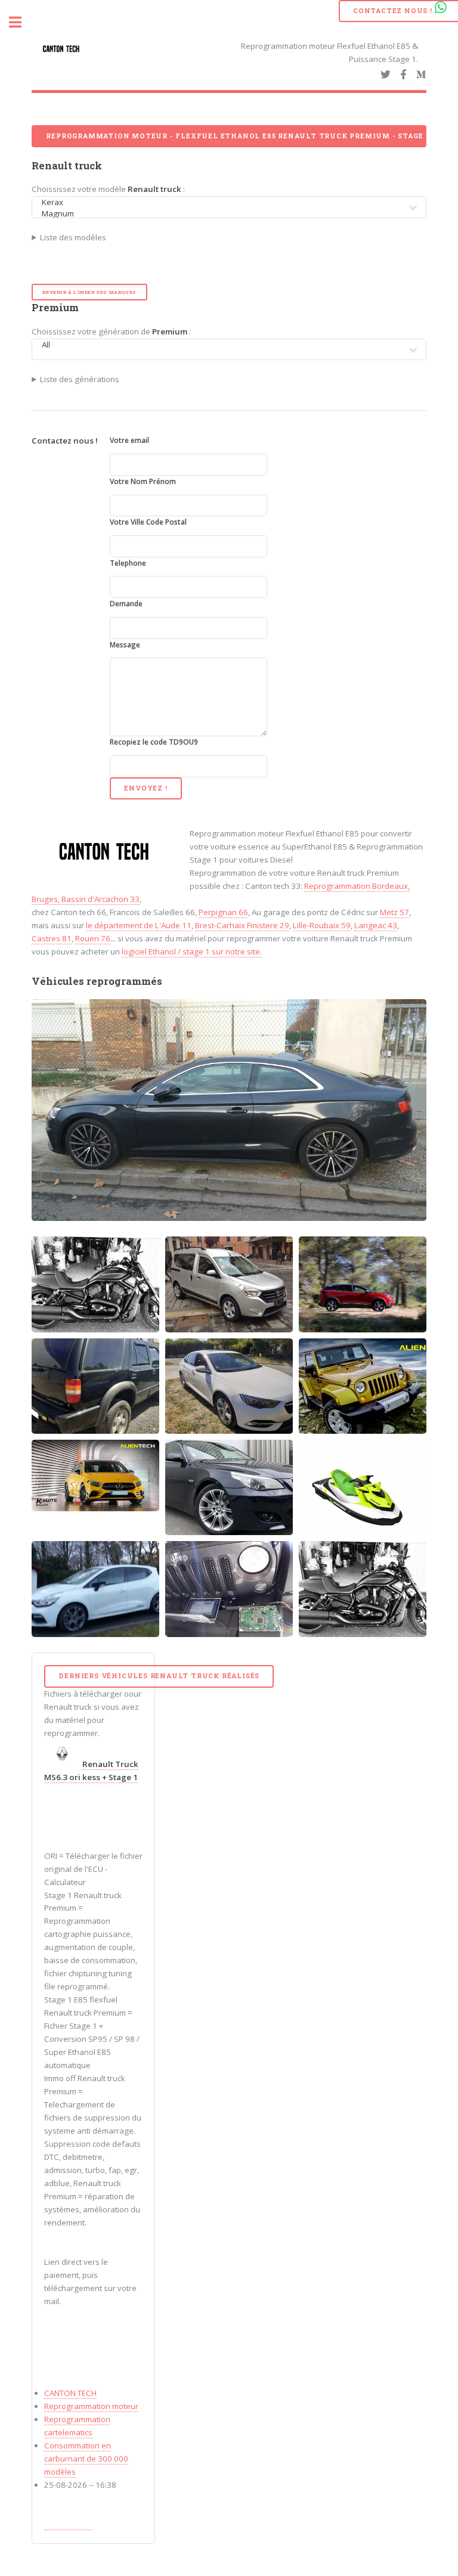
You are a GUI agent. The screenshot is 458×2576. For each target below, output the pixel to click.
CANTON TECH (70, 2393)
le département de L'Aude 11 (139, 925)
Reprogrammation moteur (91, 2406)
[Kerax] (222, 202)
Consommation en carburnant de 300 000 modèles (86, 2459)
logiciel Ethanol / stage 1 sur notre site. (192, 951)
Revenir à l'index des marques (89, 292)
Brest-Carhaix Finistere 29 (242, 925)
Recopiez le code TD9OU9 (154, 742)
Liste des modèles (73, 237)
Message (125, 645)
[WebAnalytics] (68, 2524)
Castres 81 (52, 938)
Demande (126, 604)
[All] (222, 345)
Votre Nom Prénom (143, 481)
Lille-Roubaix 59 (322, 925)
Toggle (21, 22)
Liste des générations (80, 379)
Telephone (128, 563)
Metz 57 (394, 912)
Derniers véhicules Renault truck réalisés (159, 1676)
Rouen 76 (93, 938)
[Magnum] (222, 214)
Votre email (129, 440)
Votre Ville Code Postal (148, 522)
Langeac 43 (376, 925)
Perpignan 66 (223, 912)
